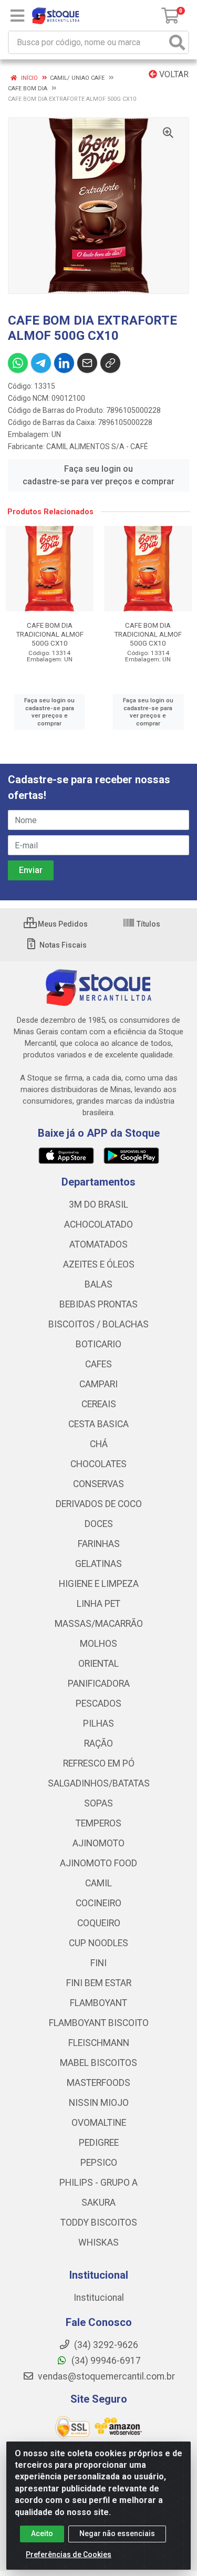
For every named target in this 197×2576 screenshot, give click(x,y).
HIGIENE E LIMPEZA (99, 1584)
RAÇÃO (98, 1743)
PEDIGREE (99, 2143)
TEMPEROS (98, 1823)
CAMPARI (98, 1384)
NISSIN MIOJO (99, 2103)
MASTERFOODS (98, 2083)
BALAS (98, 1284)
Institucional (99, 2298)
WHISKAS (98, 2242)
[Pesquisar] (177, 42)
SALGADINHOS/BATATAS (99, 1783)
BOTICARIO (98, 1344)
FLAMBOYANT (98, 2003)
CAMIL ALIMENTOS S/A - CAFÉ (97, 446)
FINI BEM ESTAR (99, 1983)
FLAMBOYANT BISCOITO (99, 2023)
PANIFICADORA (99, 1684)
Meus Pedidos (62, 924)
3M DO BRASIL (98, 1204)
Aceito (42, 2533)
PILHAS (98, 1723)
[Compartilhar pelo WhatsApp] (18, 363)
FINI (98, 1963)
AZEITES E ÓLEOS (99, 1264)
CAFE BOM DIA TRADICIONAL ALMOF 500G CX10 (50, 634)
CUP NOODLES (98, 1943)
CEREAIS (99, 1404)
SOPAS (98, 1803)
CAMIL (98, 1883)
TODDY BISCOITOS (99, 2222)
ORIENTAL (98, 1664)
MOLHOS (98, 1644)
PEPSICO (99, 2163)
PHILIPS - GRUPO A (98, 2183)
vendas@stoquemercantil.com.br (105, 2376)
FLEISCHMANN (99, 2043)
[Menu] (17, 16)
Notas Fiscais (62, 945)
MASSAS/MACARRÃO (99, 1624)
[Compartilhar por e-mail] (87, 363)
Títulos (148, 924)
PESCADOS (98, 1704)
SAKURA (98, 2203)
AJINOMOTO (98, 1843)
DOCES (99, 1524)
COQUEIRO (99, 1923)
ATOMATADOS (98, 1244)
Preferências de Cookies (69, 2554)
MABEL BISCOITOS (98, 2063)
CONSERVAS (98, 1484)
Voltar (173, 74)
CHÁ (99, 1444)
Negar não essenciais (117, 2533)
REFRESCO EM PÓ (99, 1763)
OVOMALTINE (99, 2123)
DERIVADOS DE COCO (99, 1504)
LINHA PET (98, 1604)
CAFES (98, 1364)
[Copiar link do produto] (110, 363)
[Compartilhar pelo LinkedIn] (64, 363)
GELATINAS (98, 1564)
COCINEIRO (98, 1903)
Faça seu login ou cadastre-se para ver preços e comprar (98, 475)
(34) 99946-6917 (105, 2361)
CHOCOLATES (98, 1464)
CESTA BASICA (98, 1424)
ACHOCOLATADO (98, 1224)
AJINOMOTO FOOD (98, 1863)
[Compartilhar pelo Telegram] (41, 363)
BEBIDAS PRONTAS (98, 1304)
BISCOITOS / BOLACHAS (98, 1324)
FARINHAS (99, 1544)
